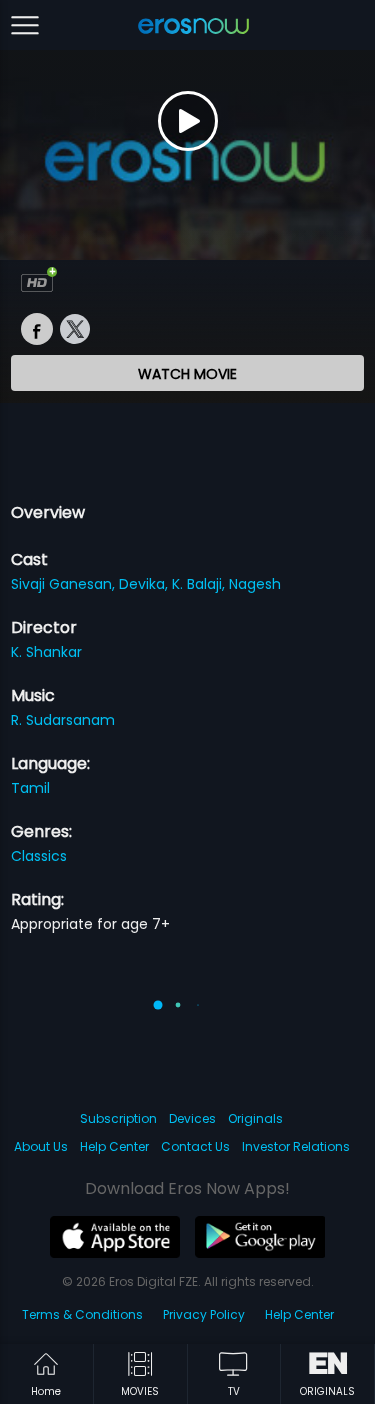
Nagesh (255, 584)
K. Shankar (46, 652)
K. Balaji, (200, 584)
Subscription (118, 1118)
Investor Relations (296, 1146)
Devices (192, 1118)
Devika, (145, 584)
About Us (41, 1146)
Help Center (114, 1146)
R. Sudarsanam (63, 720)
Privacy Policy (204, 1314)
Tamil (30, 788)
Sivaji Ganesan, (65, 584)
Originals (255, 1118)
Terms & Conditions (82, 1314)
